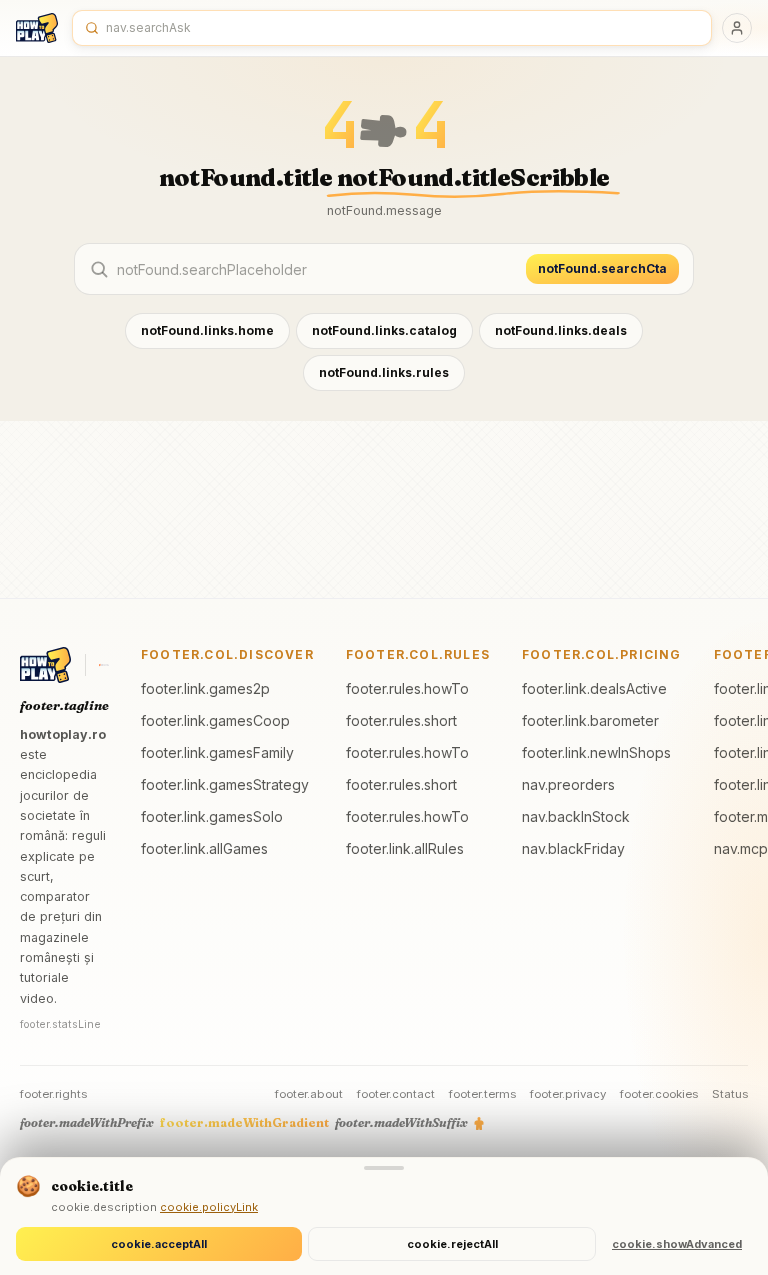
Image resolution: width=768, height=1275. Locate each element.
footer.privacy (568, 1094)
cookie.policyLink (209, 1207)
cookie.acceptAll (159, 1244)
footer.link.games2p (205, 688)
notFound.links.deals (561, 330)
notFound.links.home (207, 330)
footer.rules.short (401, 720)
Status (730, 1094)
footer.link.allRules (405, 848)
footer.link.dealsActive (594, 688)
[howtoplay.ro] (37, 28)
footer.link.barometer (590, 720)
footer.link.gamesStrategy (225, 784)
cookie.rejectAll (452, 1244)
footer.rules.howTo (407, 688)
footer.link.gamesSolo (212, 816)
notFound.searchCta (602, 268)
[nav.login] (737, 28)
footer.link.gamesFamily (217, 752)
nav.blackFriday (573, 848)
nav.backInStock (576, 816)
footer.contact (396, 1094)
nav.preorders (568, 784)
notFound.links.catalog (384, 330)
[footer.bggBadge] (104, 665)
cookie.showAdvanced (677, 1244)
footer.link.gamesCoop (215, 720)
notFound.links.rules (384, 372)
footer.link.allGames (204, 848)
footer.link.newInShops (596, 752)
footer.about (309, 1094)
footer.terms (482, 1094)
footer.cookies (659, 1094)
